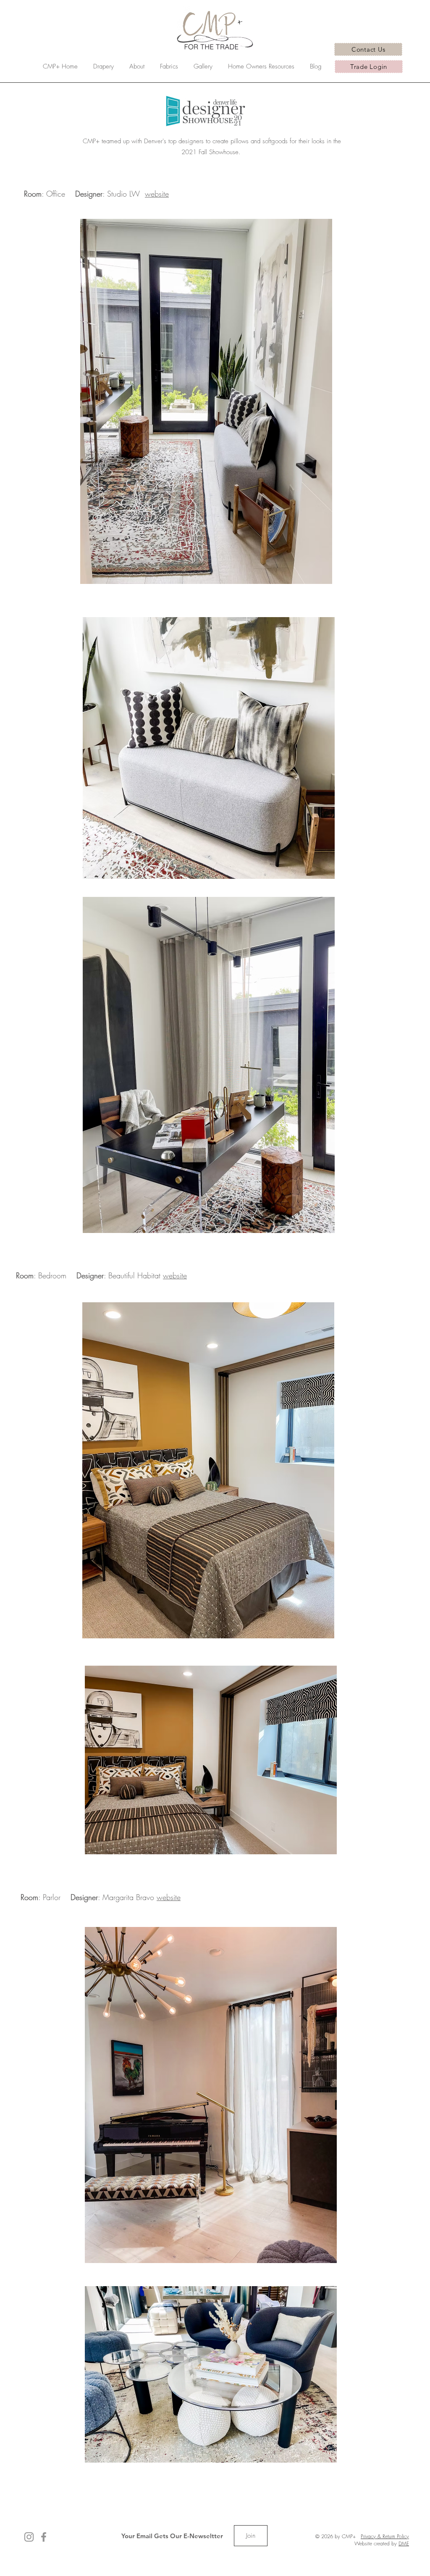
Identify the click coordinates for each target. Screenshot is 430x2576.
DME (404, 2543)
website (157, 194)
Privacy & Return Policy (385, 2536)
